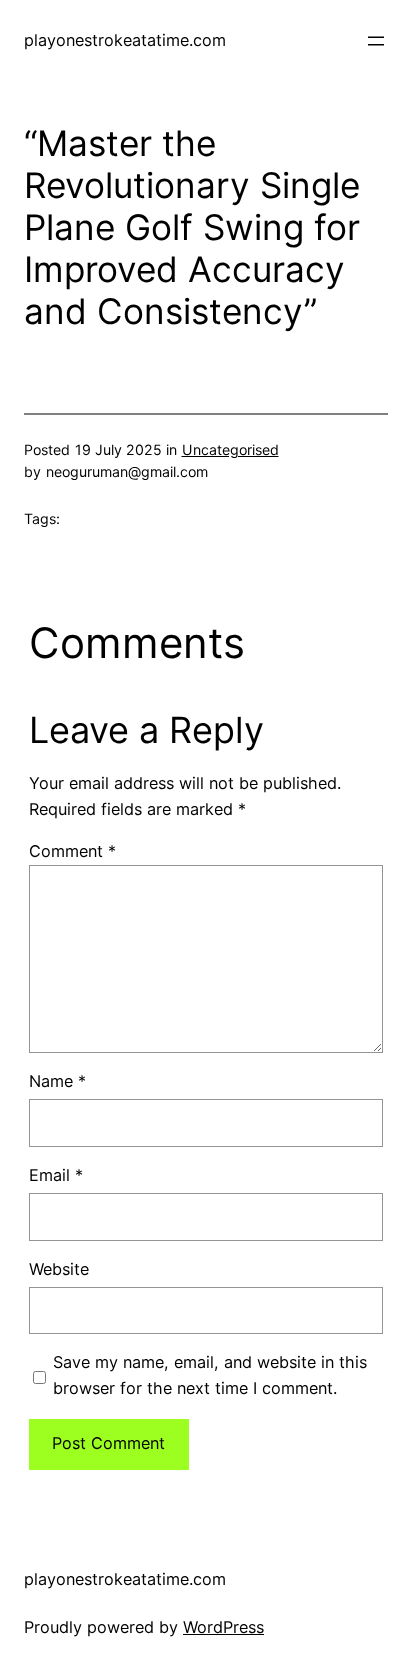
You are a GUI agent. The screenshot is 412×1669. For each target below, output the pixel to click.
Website (59, 1269)
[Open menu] (376, 41)
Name (57, 1081)
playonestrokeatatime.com (125, 40)
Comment (72, 851)
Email (56, 1175)
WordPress (223, 1627)
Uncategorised (230, 449)
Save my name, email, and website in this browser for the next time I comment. (210, 1375)
